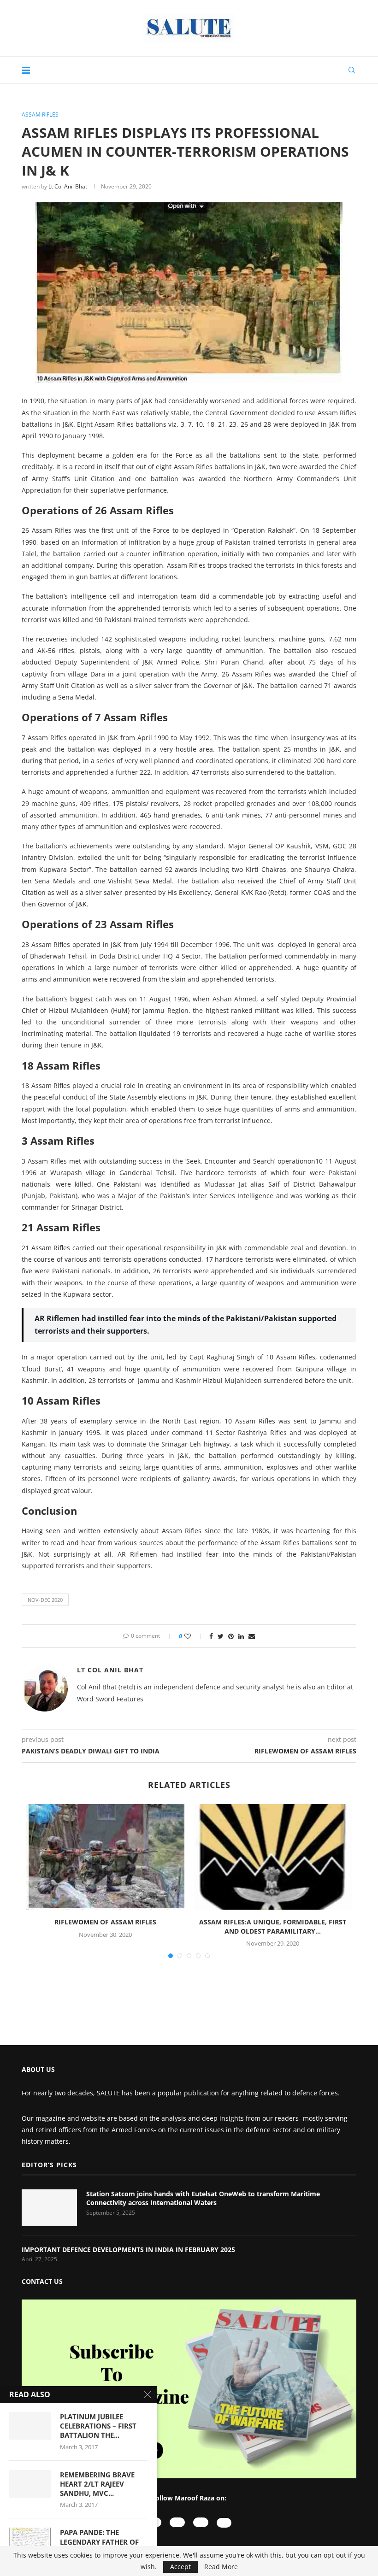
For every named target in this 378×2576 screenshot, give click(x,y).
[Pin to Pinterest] (231, 1636)
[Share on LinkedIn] (241, 1636)
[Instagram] (177, 2522)
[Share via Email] (252, 1636)
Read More (221, 2567)
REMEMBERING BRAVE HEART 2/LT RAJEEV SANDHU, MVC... (97, 2484)
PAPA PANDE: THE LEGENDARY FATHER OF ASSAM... (99, 2542)
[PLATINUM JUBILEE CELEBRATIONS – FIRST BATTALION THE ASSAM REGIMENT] (30, 2426)
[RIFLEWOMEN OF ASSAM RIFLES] (105, 1857)
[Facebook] (201, 2522)
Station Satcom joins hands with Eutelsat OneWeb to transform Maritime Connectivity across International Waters (203, 2198)
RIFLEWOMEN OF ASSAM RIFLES (105, 1922)
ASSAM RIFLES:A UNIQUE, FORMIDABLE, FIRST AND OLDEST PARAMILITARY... (273, 1926)
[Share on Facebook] (211, 1636)
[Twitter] (224, 2523)
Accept (180, 2567)
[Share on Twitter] (221, 1636)
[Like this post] (194, 1636)
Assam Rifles (40, 115)
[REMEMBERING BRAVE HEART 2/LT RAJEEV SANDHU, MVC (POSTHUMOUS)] (30, 2484)
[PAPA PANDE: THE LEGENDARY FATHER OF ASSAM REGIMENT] (30, 2541)
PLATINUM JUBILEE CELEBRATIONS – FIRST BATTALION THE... (98, 2426)
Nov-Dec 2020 (45, 1600)
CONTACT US (42, 2281)
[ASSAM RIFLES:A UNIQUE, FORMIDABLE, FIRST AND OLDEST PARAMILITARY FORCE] (273, 1857)
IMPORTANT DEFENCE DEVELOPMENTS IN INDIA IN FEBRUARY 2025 (129, 2250)
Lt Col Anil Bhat (68, 186)
